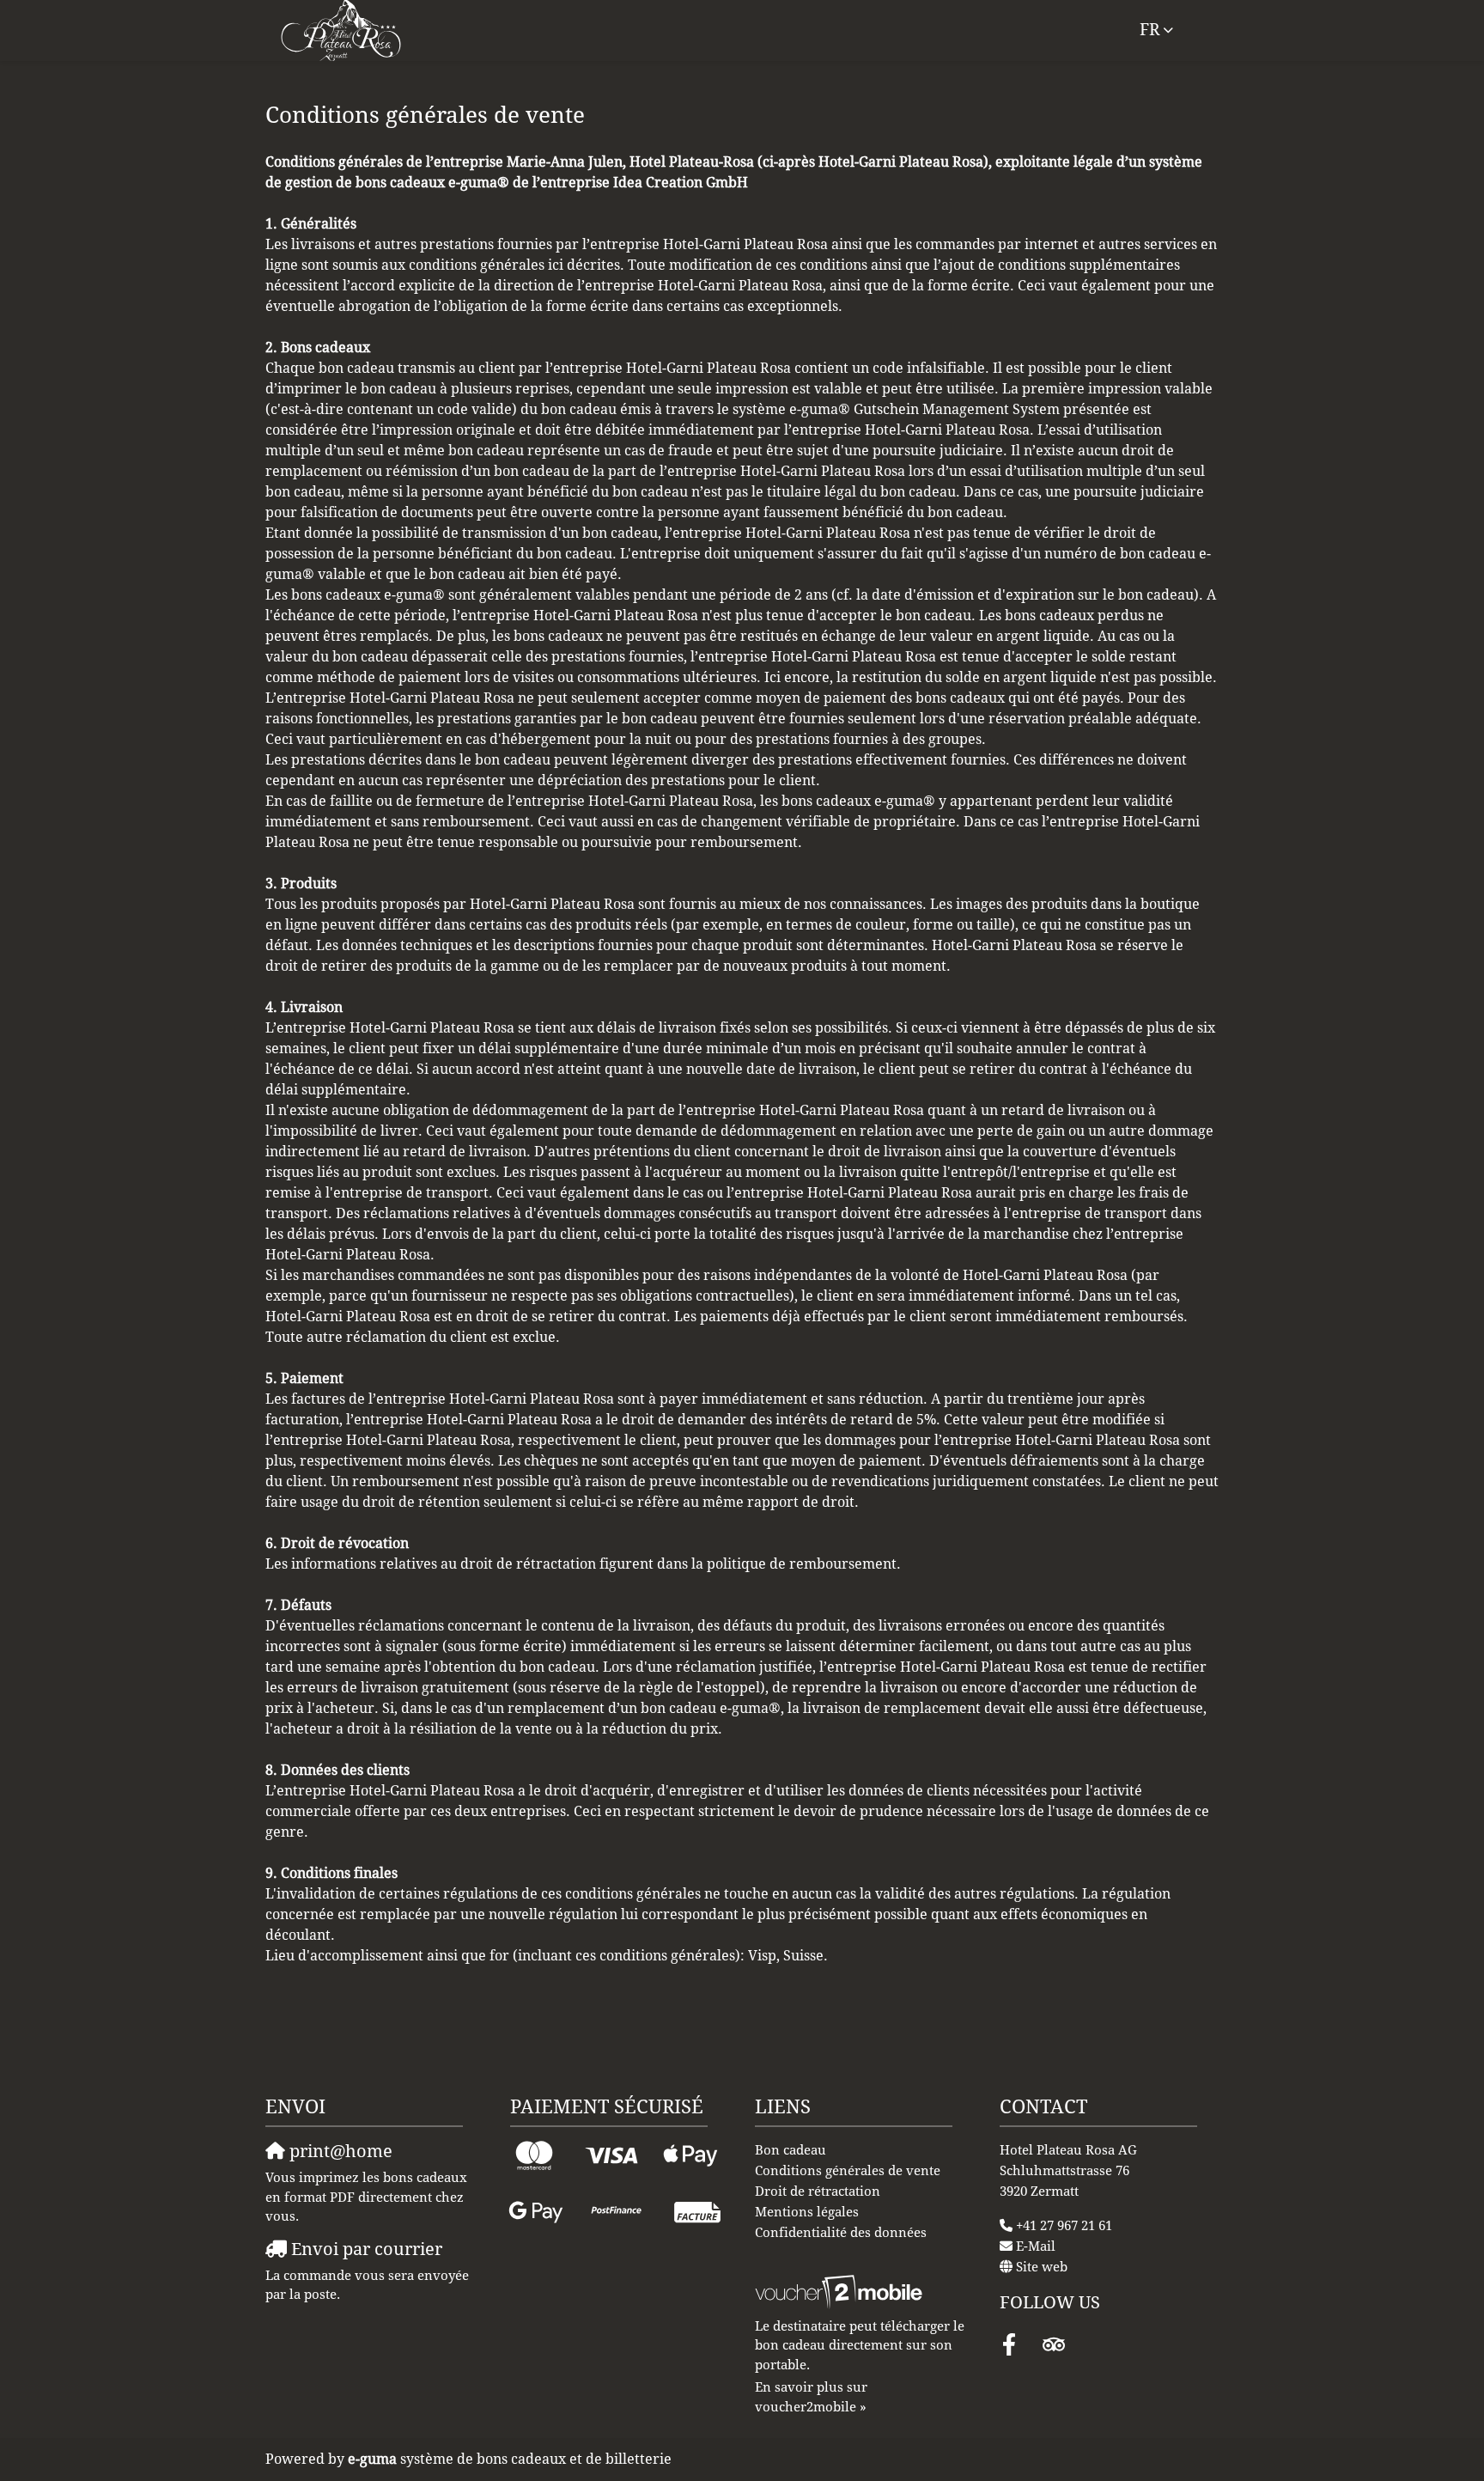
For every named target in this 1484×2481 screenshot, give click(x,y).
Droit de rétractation (818, 2191)
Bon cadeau (791, 2150)
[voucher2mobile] (841, 2292)
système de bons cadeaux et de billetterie (510, 2459)
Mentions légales (807, 2212)
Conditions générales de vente (848, 2171)
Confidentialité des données (841, 2233)
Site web (1042, 2267)
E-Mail (1036, 2246)
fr (1149, 30)
